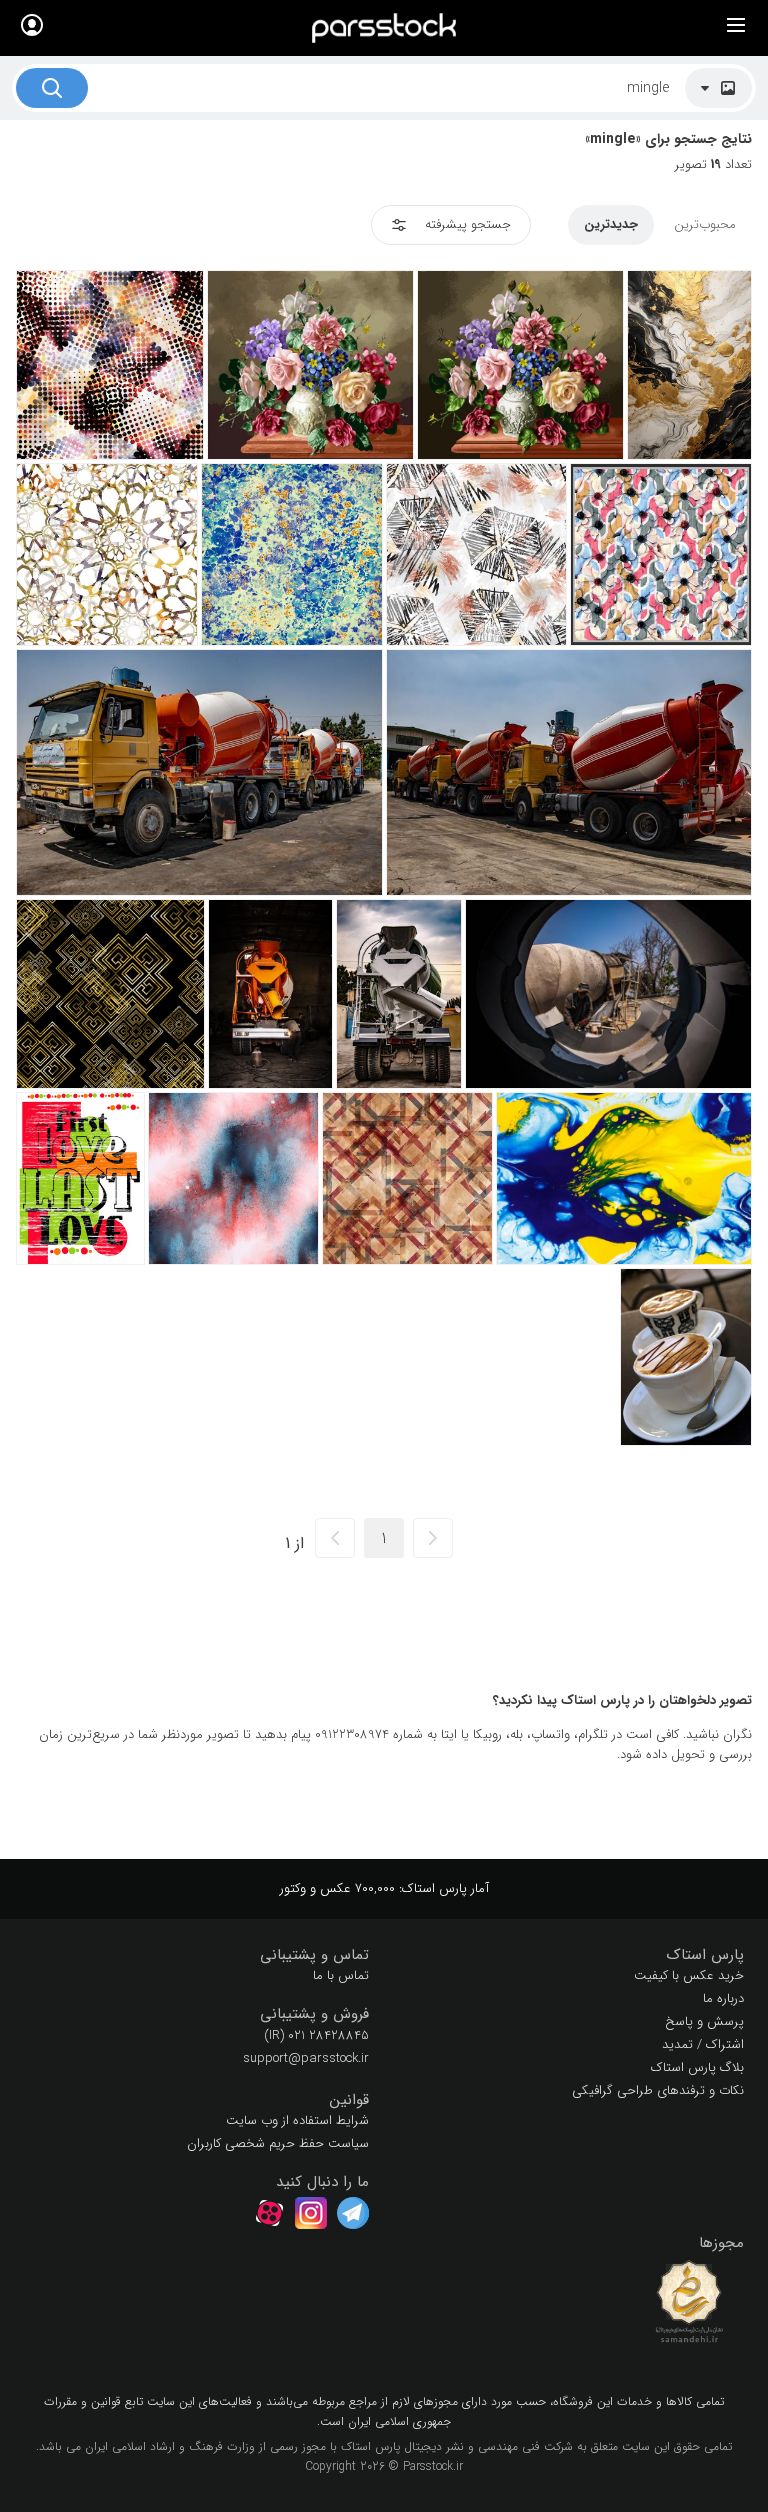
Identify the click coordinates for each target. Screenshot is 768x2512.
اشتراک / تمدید (703, 2044)
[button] (571, 1955)
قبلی (433, 1538)
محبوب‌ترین (705, 224)
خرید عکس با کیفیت (689, 1975)
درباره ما (723, 1998)
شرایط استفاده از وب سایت (297, 2120)
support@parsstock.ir (306, 2058)
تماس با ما (341, 1975)
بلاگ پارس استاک (697, 2067)
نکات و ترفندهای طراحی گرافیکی (658, 2090)
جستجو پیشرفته (468, 224)
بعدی (335, 1538)
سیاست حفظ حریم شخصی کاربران (278, 2143)
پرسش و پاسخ (704, 2021)
